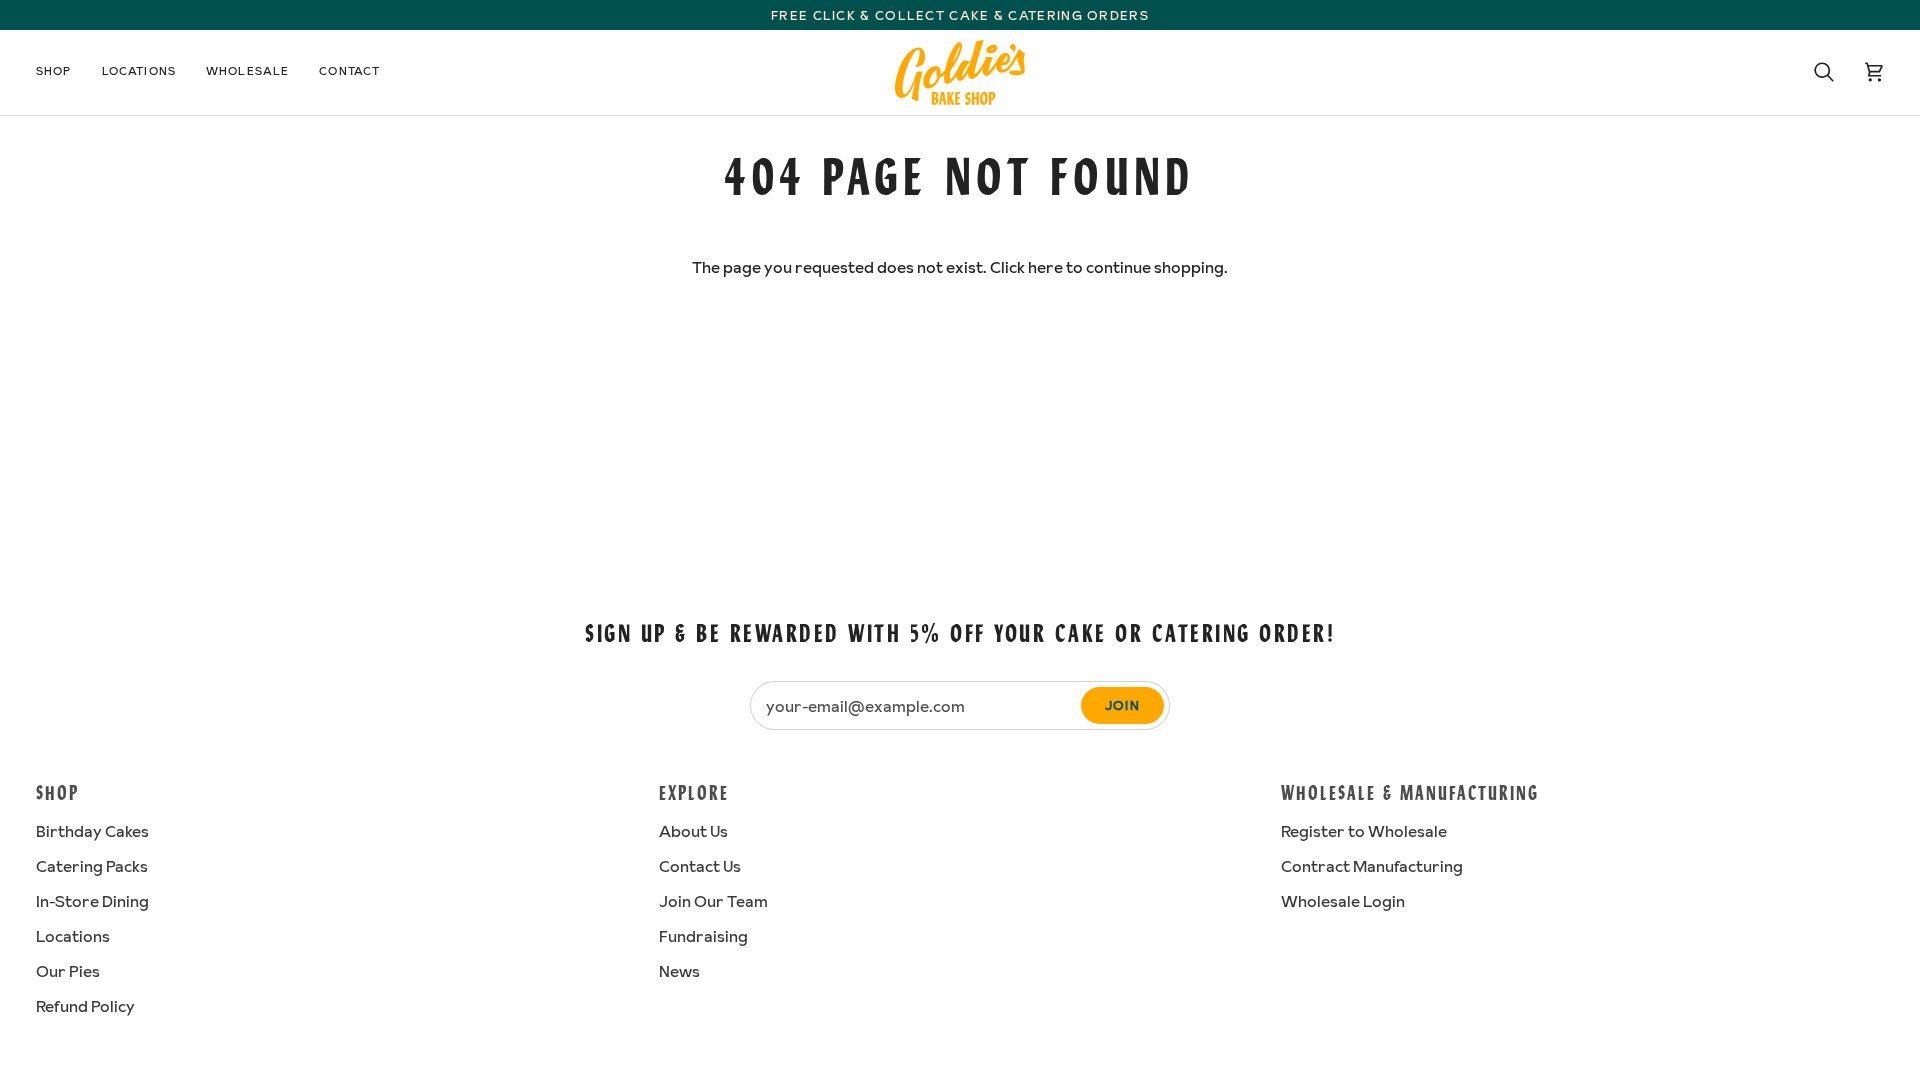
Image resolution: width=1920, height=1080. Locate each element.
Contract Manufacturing (1372, 866)
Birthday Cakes (92, 831)
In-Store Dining (92, 901)
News (679, 971)
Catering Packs (92, 866)
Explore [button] (694, 795)
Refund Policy (85, 1006)
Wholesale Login (1343, 901)
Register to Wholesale (1364, 831)
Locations (73, 936)
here (1045, 267)
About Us (693, 831)
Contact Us (700, 866)
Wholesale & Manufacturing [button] (1410, 795)
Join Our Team (713, 901)
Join (1122, 705)
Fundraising (703, 936)
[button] (61, 72)
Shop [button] (57, 795)
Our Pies (68, 971)
